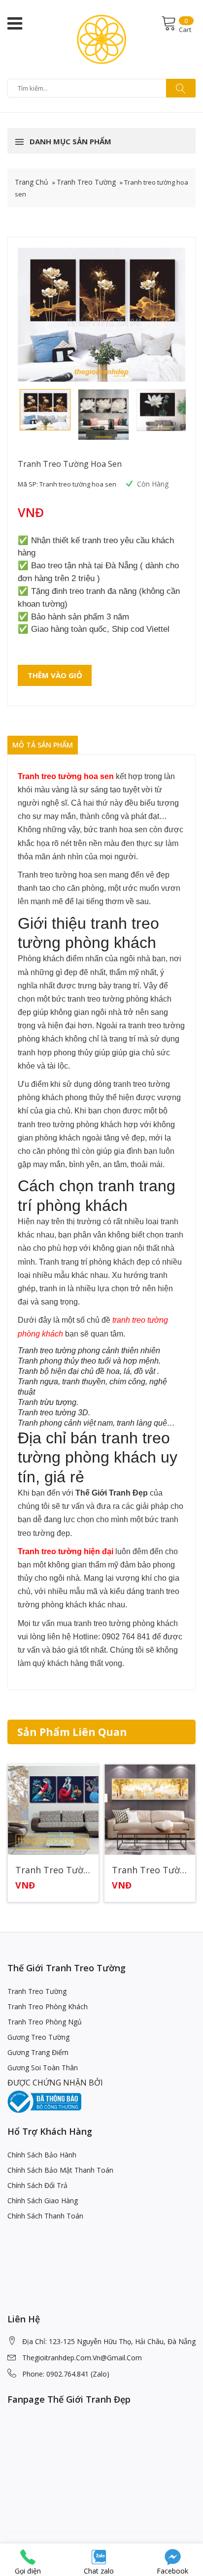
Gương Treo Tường (38, 2037)
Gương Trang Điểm (38, 2052)
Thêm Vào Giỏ (55, 675)
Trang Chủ (32, 182)
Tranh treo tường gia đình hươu (150, 1870)
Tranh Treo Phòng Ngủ (45, 2022)
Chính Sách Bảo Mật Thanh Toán (60, 2170)
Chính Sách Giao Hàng (43, 2201)
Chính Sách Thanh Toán (45, 2216)
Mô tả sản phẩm (43, 745)
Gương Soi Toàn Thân (43, 2068)
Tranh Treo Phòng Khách (48, 2006)
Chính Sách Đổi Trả (37, 2185)
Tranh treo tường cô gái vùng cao (53, 1870)
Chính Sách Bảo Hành (42, 2155)
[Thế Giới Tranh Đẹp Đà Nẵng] (101, 38)
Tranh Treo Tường (86, 182)
